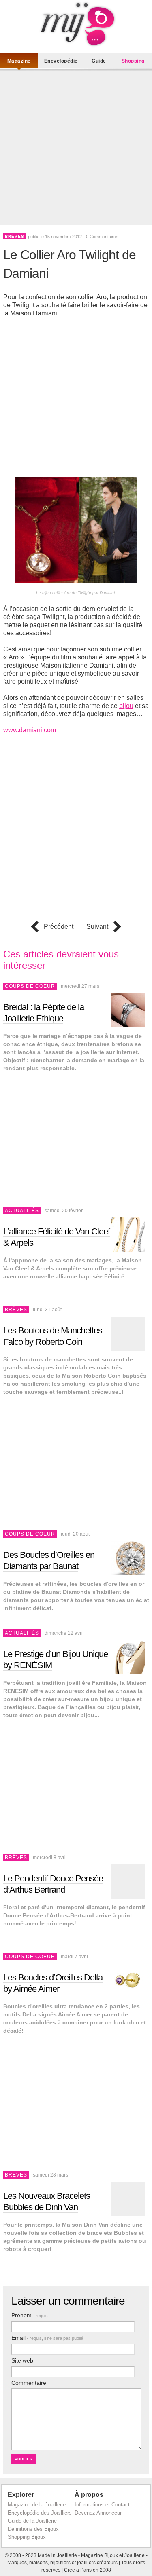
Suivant (97, 927)
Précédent (59, 927)
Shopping (133, 61)
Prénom (30, 2315)
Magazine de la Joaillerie (37, 2505)
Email (47, 2338)
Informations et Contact (102, 2505)
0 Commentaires (102, 237)
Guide (99, 61)
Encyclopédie (61, 61)
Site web (22, 2360)
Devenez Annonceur (98, 2513)
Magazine (19, 61)
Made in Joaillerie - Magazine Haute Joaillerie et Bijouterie (76, 24)
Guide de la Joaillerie (32, 2521)
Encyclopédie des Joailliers (40, 2513)
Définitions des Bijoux (33, 2529)
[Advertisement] (76, 149)
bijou (126, 706)
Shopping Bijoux (27, 2537)
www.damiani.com (30, 730)
